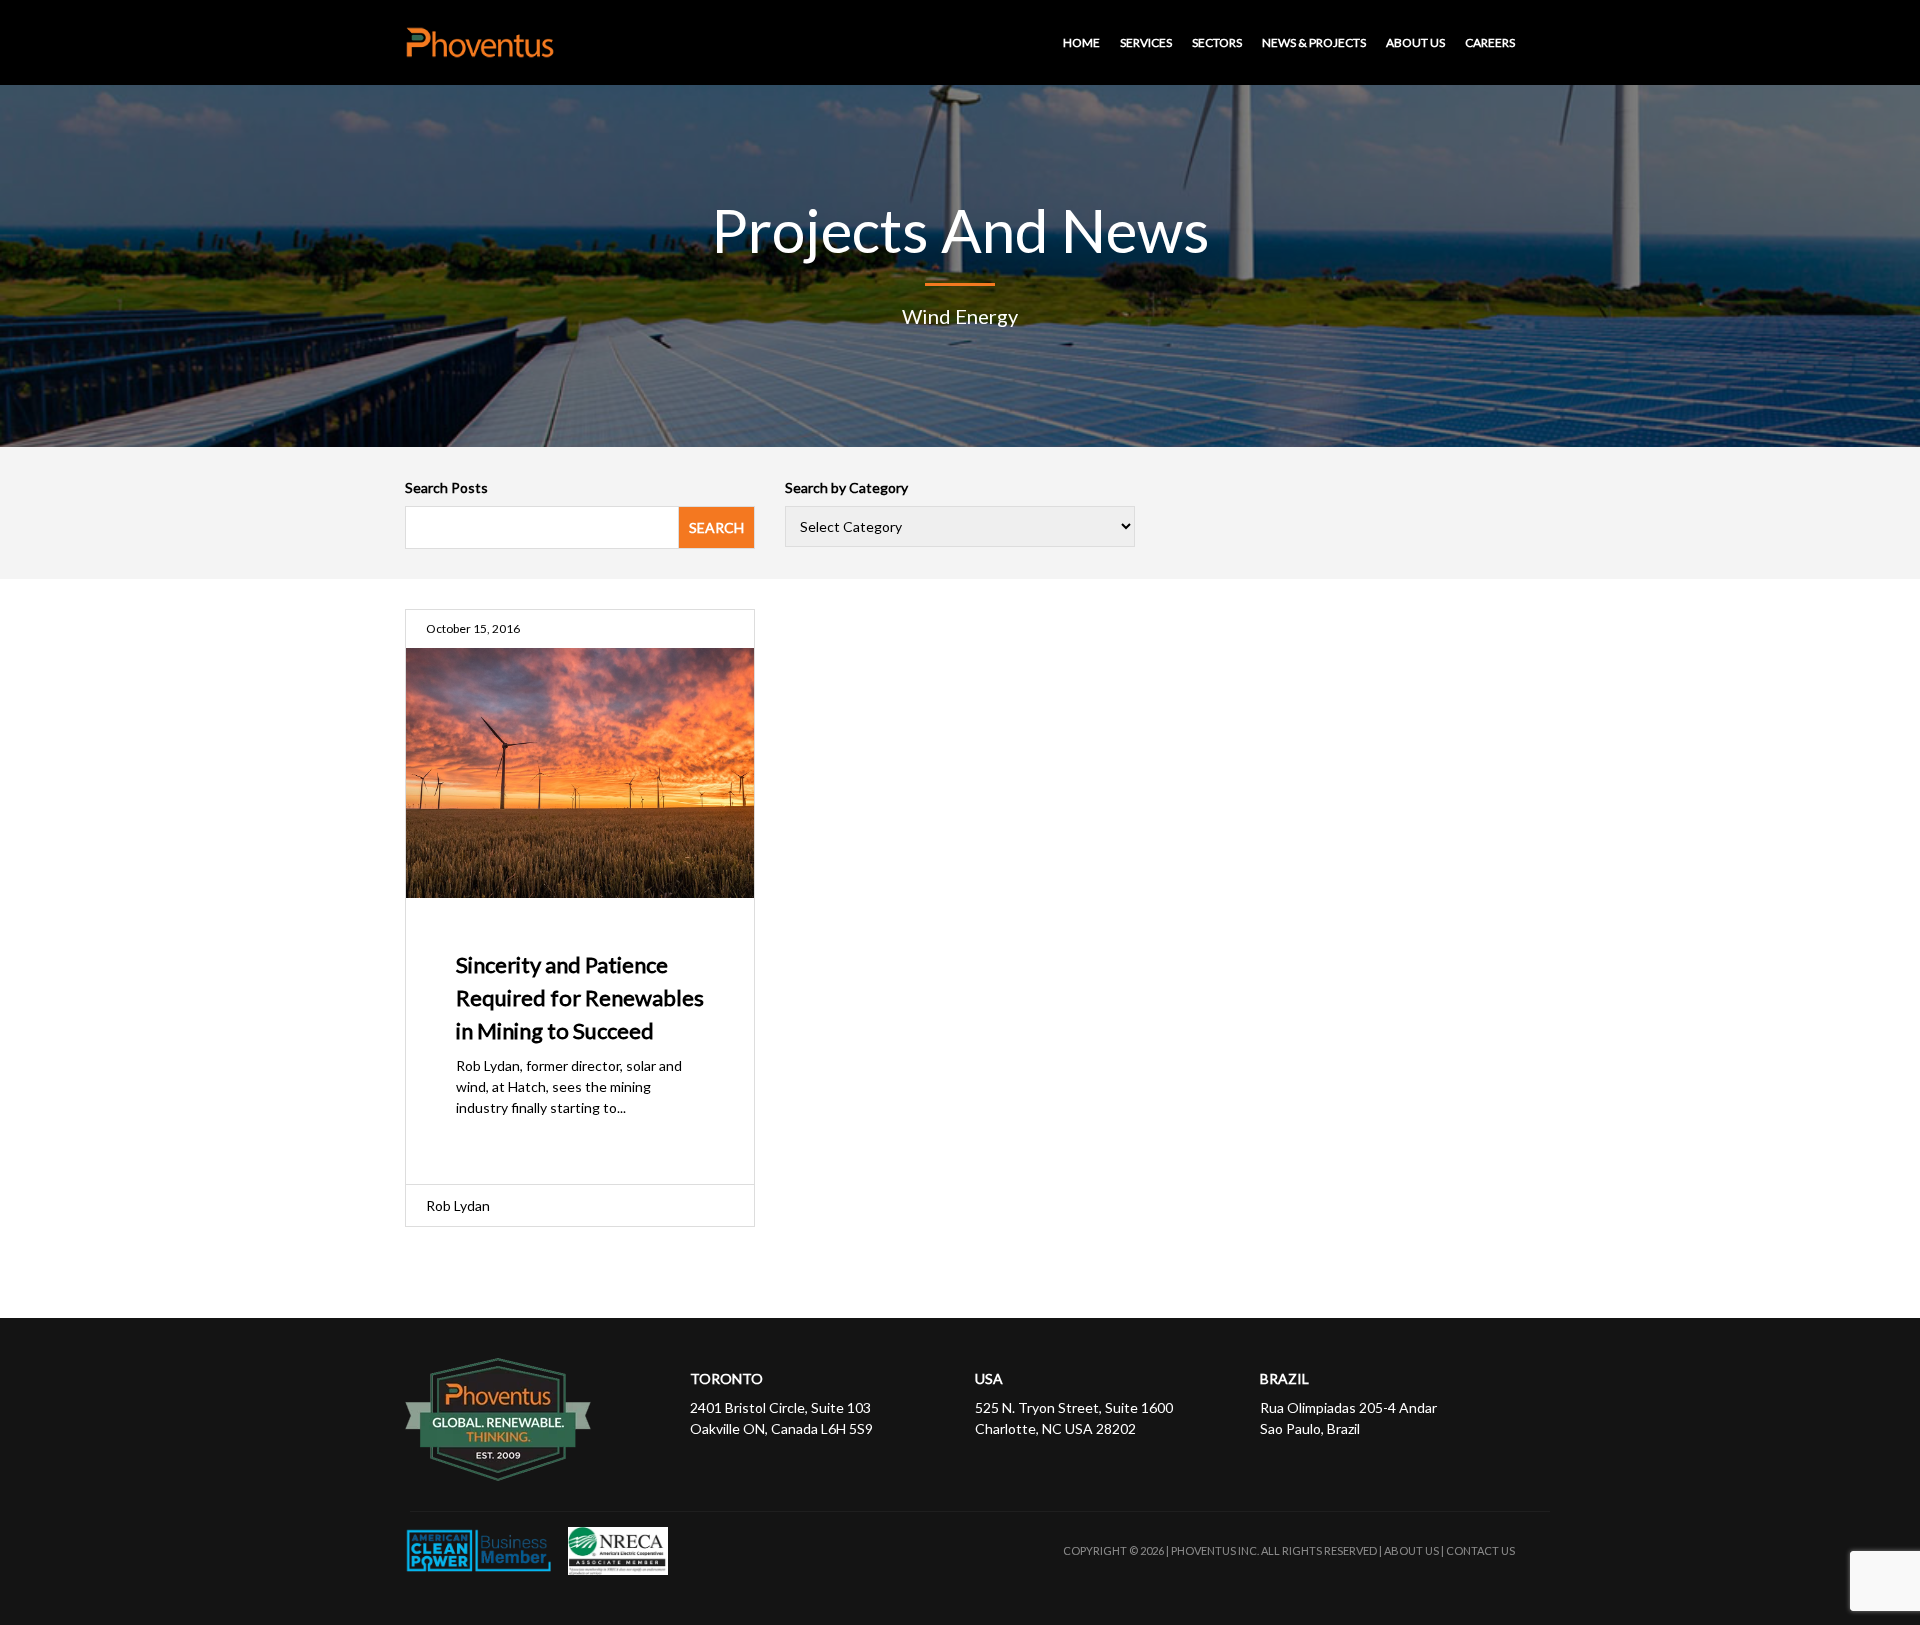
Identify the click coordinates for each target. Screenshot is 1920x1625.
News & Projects (1314, 42)
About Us (1415, 42)
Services (1146, 42)
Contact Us (1480, 1550)
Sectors (1217, 42)
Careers (1490, 42)
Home (1081, 42)
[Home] (485, 42)
